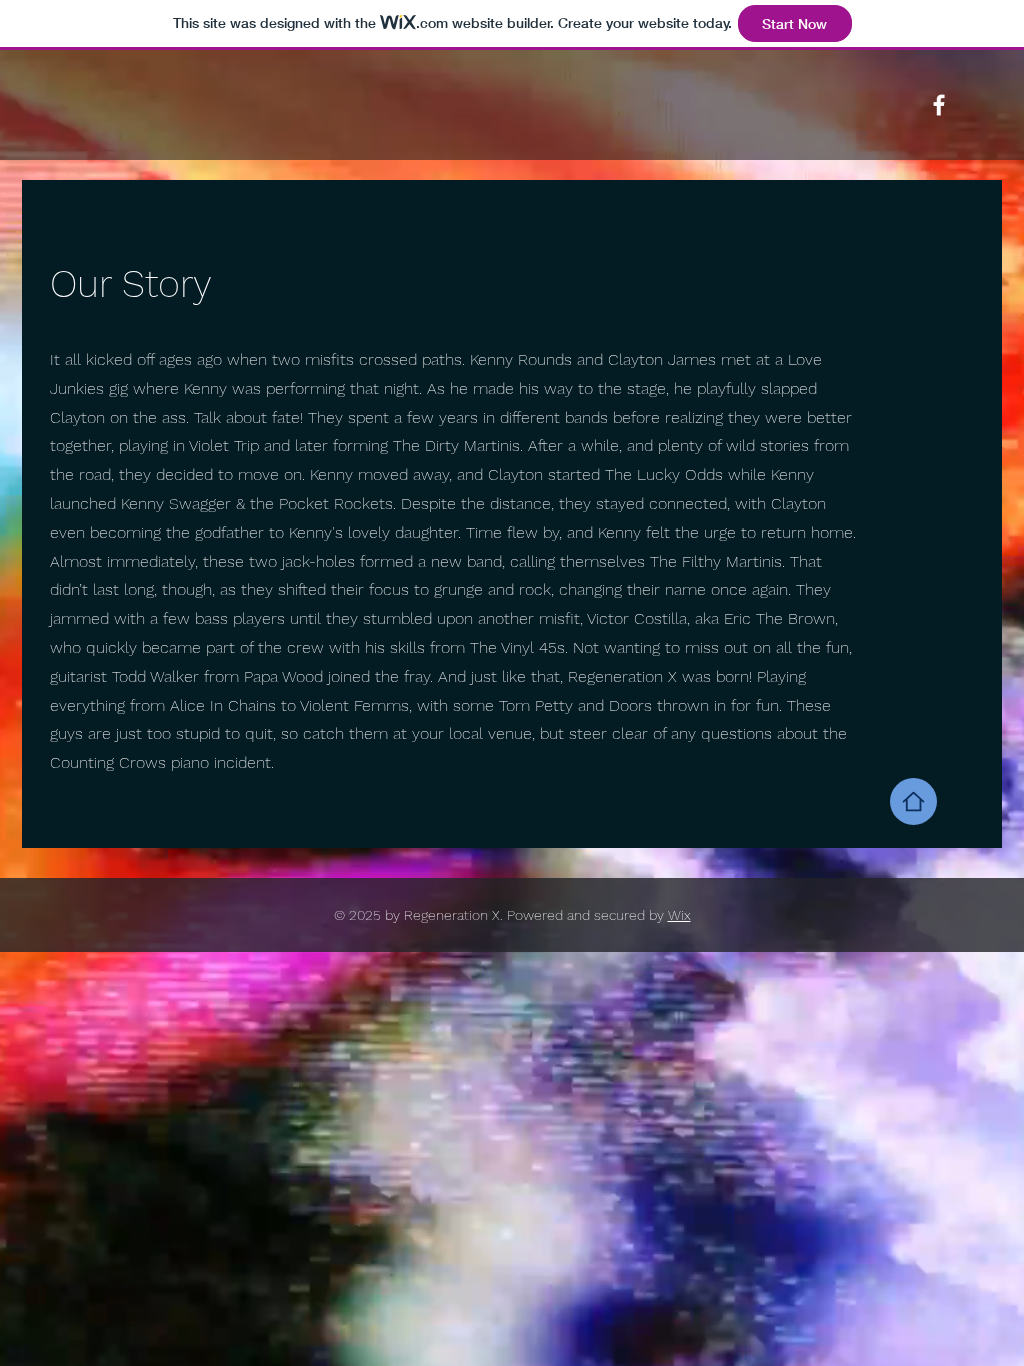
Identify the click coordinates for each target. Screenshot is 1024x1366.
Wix (679, 915)
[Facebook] (939, 105)
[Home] (913, 801)
